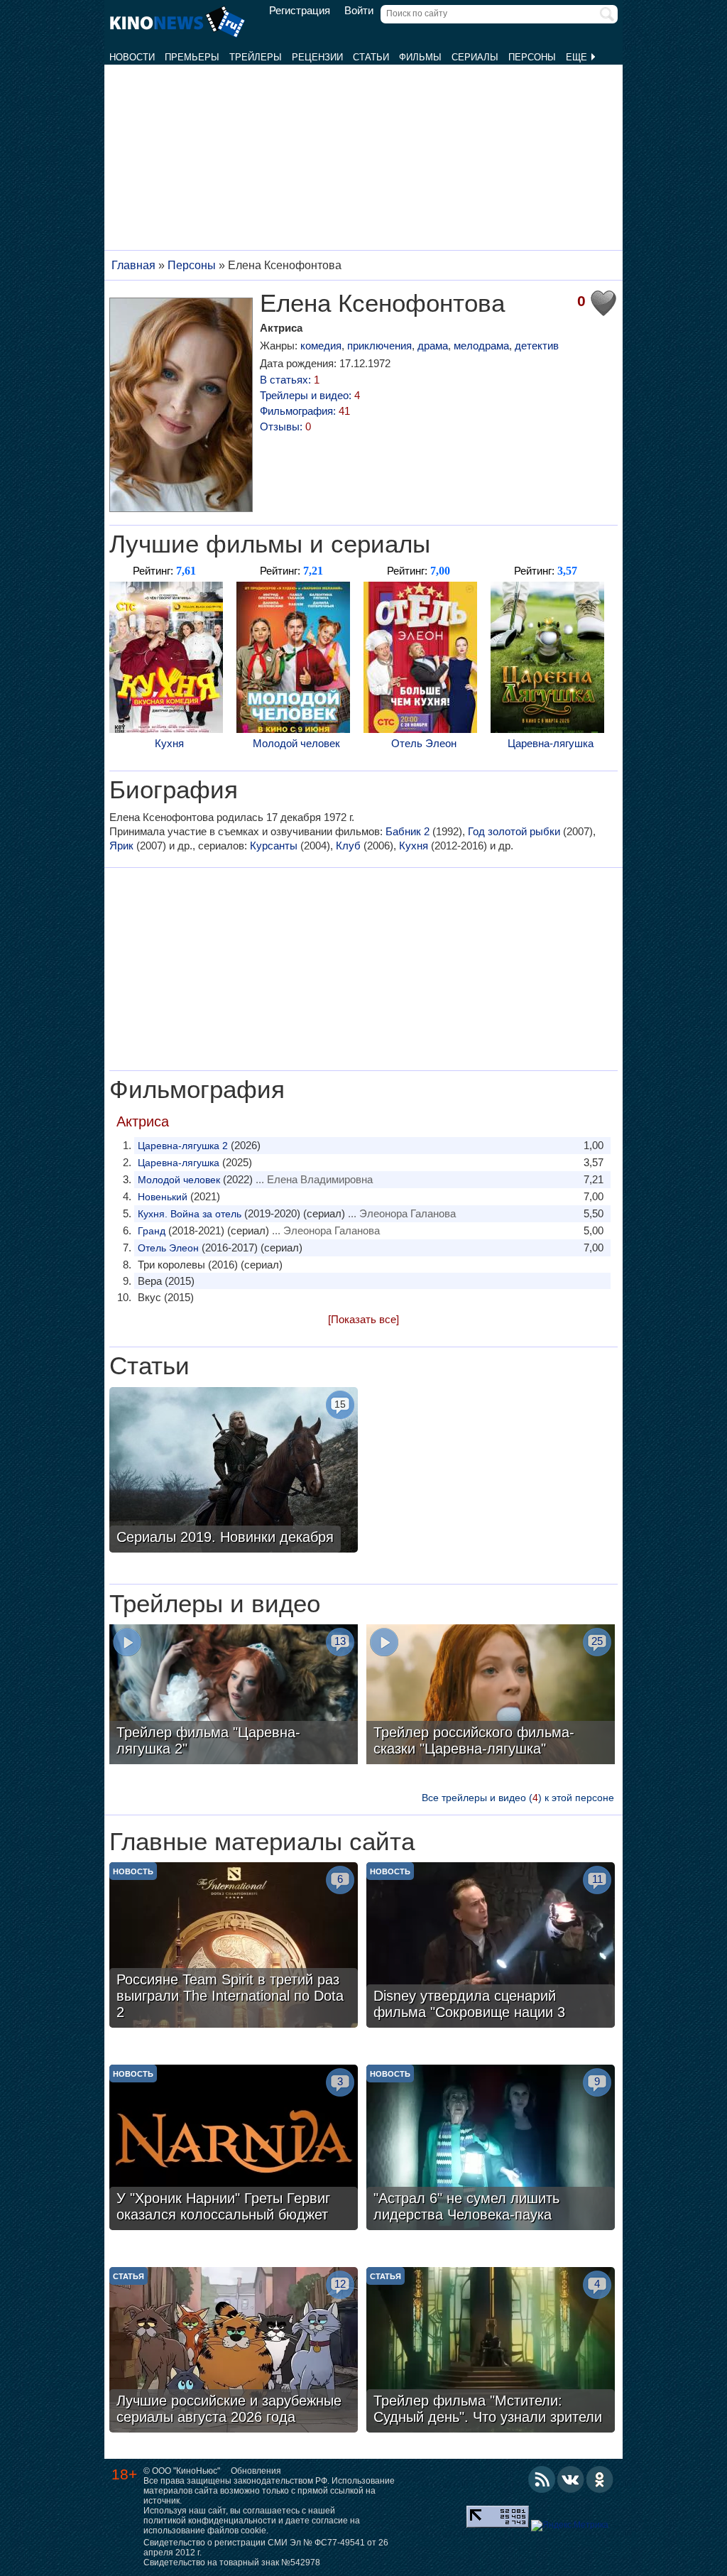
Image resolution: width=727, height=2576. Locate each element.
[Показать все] (363, 1319)
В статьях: (290, 380)
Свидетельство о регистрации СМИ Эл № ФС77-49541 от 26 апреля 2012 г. (266, 2548)
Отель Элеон (424, 743)
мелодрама (481, 346)
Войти (359, 11)
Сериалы (475, 57)
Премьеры (192, 57)
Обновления (256, 2471)
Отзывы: (285, 426)
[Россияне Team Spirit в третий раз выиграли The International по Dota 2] (234, 1947)
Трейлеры (256, 57)
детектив (537, 346)
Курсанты (274, 846)
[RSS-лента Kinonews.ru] (542, 2479)
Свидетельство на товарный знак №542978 (232, 2563)
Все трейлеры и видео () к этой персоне (518, 1798)
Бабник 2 (408, 831)
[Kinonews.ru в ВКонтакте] (571, 2479)
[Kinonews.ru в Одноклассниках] (600, 2479)
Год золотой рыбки (514, 831)
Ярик (121, 846)
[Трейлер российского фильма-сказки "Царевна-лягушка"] (491, 1696)
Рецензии (317, 57)
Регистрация (300, 11)
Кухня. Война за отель (190, 1214)
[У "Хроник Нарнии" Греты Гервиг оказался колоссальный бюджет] (234, 2149)
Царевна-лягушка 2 (183, 1146)
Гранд (152, 1231)
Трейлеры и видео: (310, 395)
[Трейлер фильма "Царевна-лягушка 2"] (234, 1696)
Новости (132, 57)
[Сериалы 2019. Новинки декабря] (234, 1472)
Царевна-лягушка (551, 743)
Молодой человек (296, 743)
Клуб (348, 846)
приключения (379, 346)
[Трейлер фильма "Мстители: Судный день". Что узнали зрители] (491, 2352)
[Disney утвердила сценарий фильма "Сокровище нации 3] (491, 1947)
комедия (321, 346)
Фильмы (420, 57)
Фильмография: (305, 411)
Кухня (169, 743)
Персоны (532, 57)
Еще (578, 57)
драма (433, 346)
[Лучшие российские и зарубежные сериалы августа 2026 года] (234, 2352)
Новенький (163, 1197)
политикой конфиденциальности (210, 2521)
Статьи (371, 57)
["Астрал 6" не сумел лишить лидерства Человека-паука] (491, 2149)
